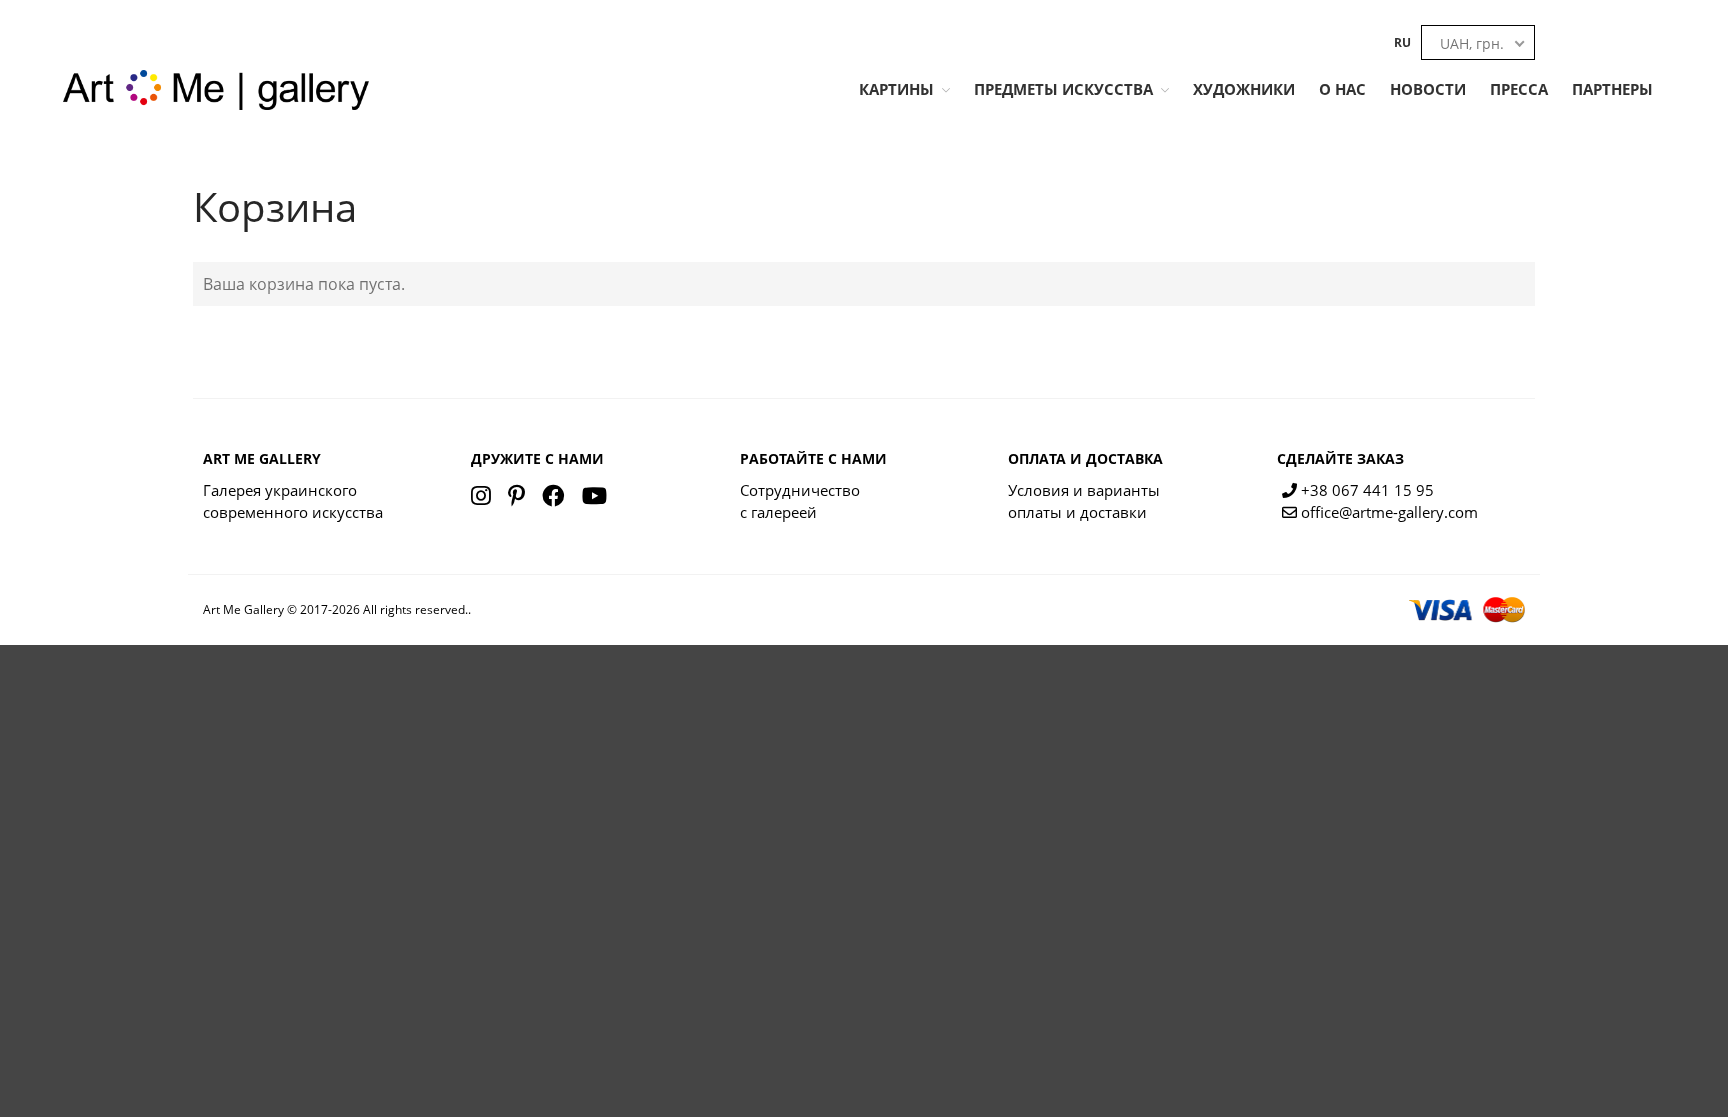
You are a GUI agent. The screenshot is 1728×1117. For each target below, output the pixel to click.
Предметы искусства (1063, 89)
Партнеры (1612, 89)
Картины (896, 89)
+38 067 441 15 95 (1365, 490)
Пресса (1519, 89)
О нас (1342, 89)
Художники (1244, 89)
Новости (1428, 89)
